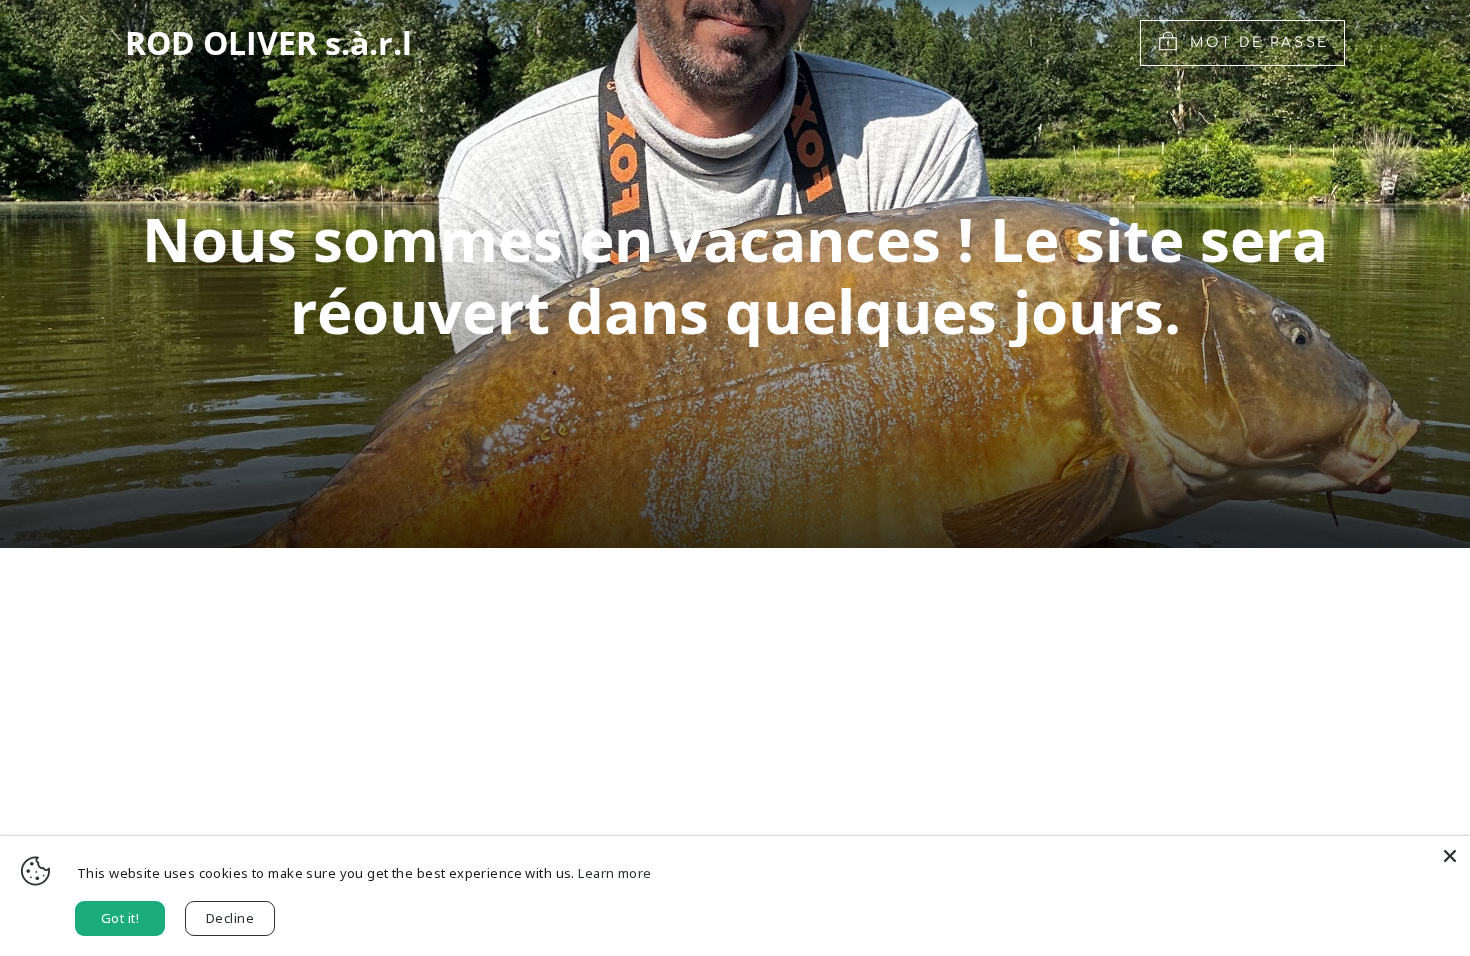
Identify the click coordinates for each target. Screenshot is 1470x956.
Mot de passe (1259, 42)
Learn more (614, 873)
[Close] (1450, 856)
